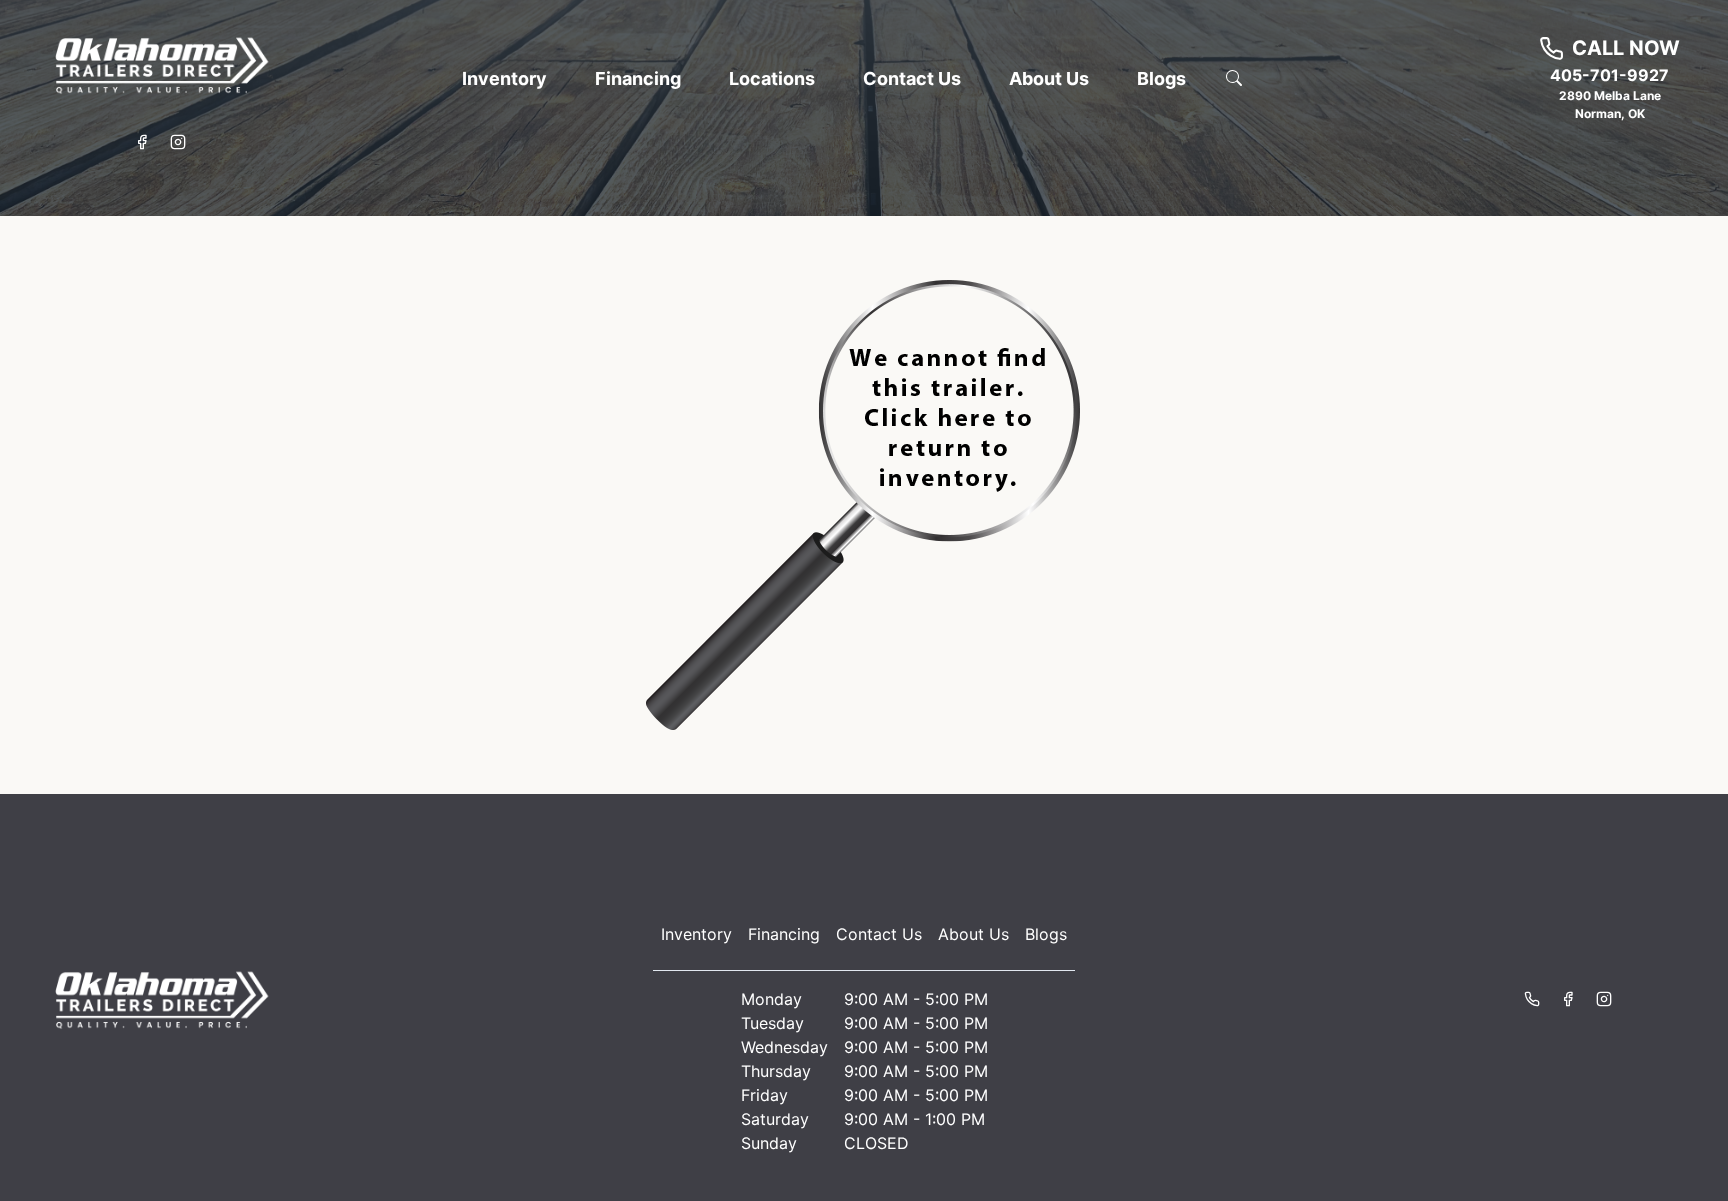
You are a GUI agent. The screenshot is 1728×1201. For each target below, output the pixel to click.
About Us (973, 934)
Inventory (696, 934)
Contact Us (879, 934)
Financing (784, 934)
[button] (504, 78)
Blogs (1046, 934)
